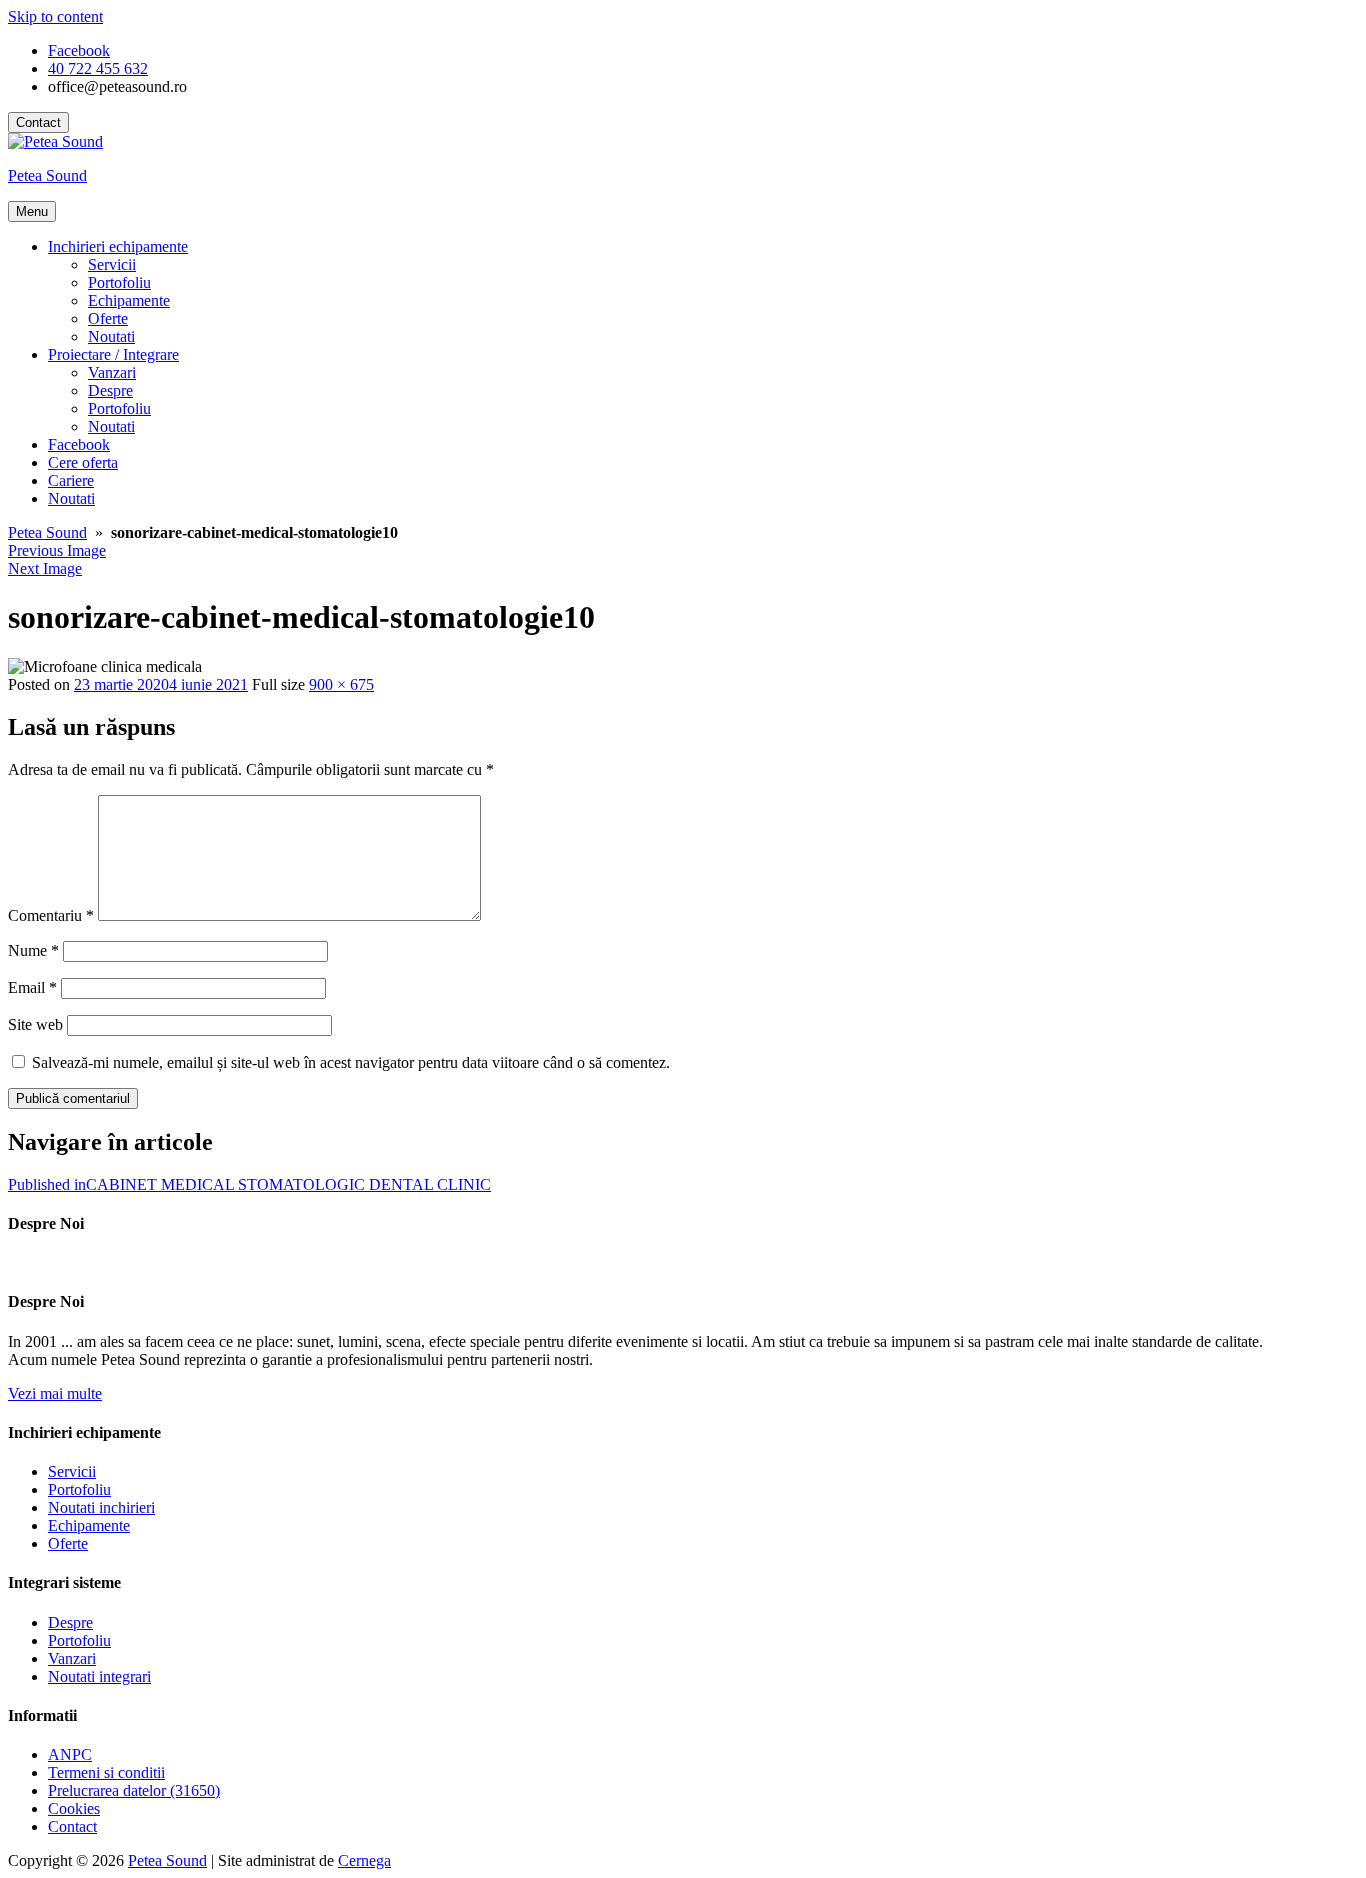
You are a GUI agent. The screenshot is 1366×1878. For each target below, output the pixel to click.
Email (32, 987)
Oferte (108, 318)
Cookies (74, 1808)
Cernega (364, 1860)
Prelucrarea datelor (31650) (134, 1790)
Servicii (112, 264)
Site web (35, 1024)
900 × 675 (341, 684)
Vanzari (112, 372)
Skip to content (55, 16)
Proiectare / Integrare (113, 354)
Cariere (71, 480)
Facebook (79, 444)
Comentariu (51, 915)
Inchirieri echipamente (118, 246)
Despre (110, 390)
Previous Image (57, 550)
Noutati (111, 336)
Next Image (45, 568)
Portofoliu (119, 282)
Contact (38, 122)
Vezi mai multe (55, 1393)
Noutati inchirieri (101, 1507)
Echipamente (129, 300)
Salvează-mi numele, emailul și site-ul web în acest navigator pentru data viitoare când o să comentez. (351, 1062)
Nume (33, 950)
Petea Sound (47, 175)
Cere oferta (83, 462)
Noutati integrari (99, 1676)
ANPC (70, 1754)
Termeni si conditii (106, 1772)
